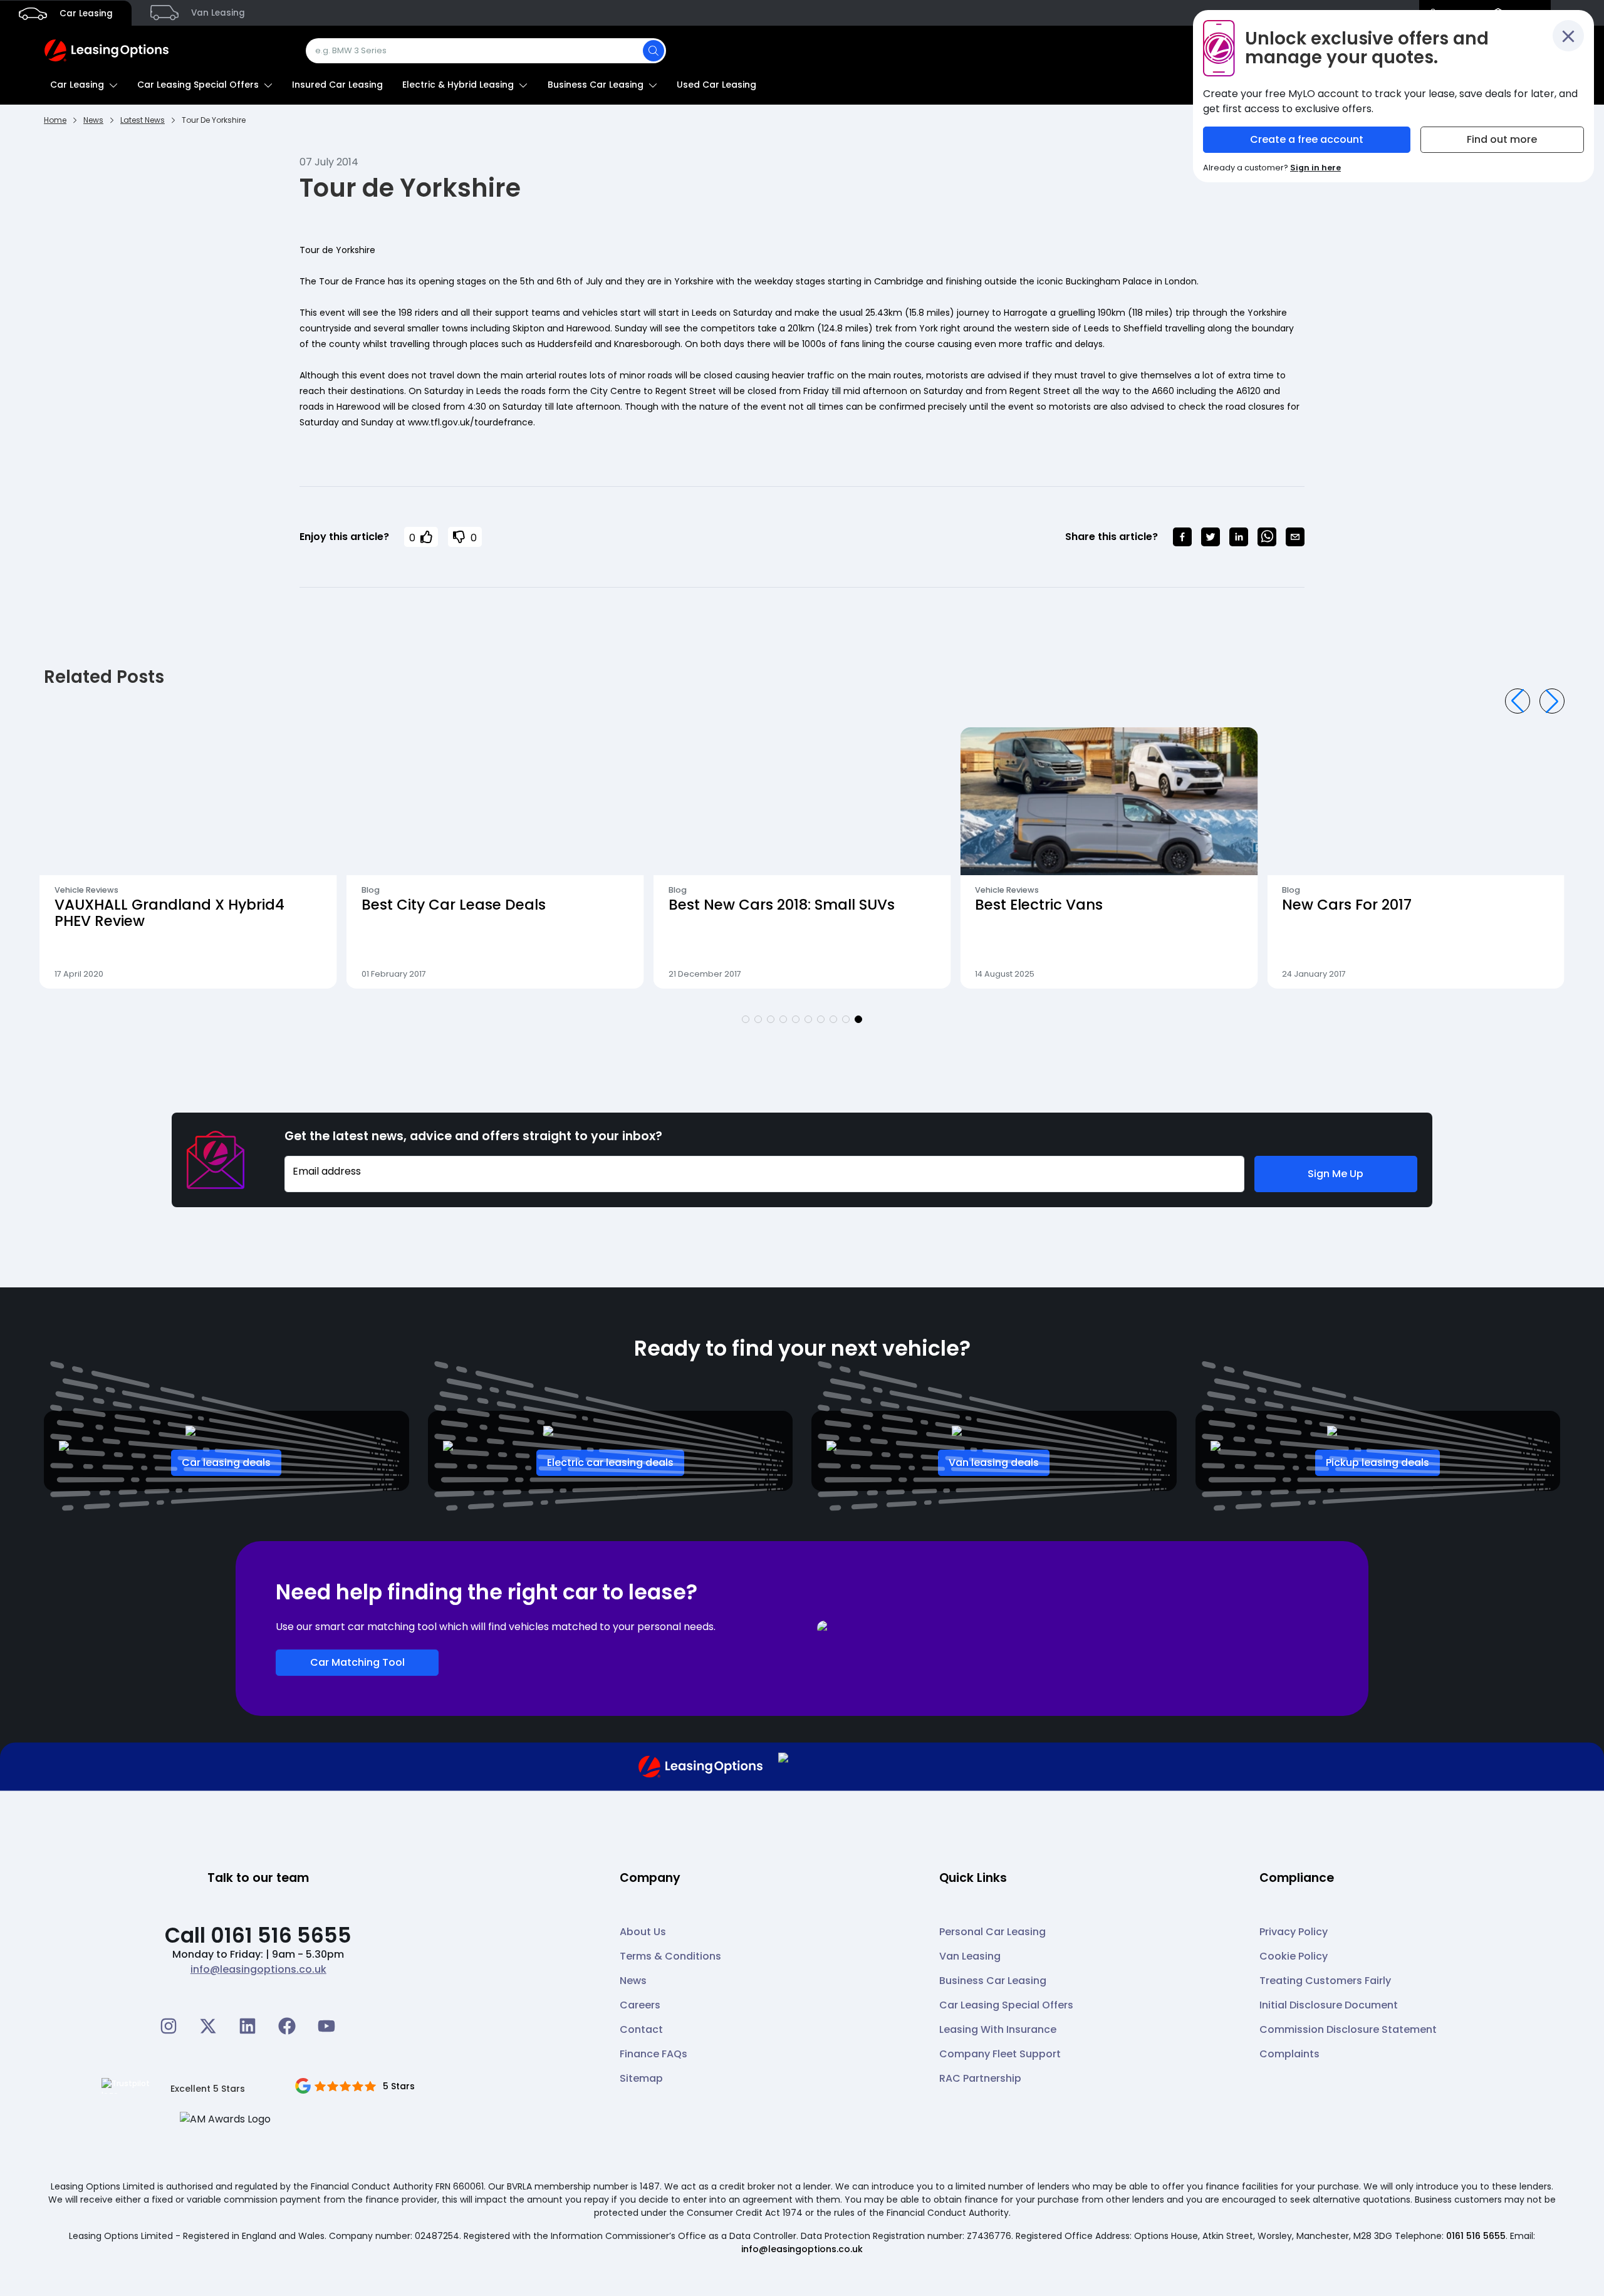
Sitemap (641, 2078)
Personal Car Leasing (992, 1932)
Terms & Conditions (670, 1956)
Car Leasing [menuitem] (85, 13)
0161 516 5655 (1476, 2236)
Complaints (1289, 2054)
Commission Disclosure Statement (1348, 2029)
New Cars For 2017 (1040, 905)
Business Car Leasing (993, 1981)
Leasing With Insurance (998, 2029)
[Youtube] (326, 2026)
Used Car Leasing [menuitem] (716, 85)
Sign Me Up (1336, 1174)
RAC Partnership (980, 2078)
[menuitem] (84, 85)
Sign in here (1315, 168)
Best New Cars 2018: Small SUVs (475, 905)
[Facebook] (287, 2026)
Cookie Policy (1294, 1956)
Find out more (1502, 139)
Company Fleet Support (1000, 2054)
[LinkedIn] (247, 2026)
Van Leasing (970, 1956)
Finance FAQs (654, 2054)
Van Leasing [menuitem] (217, 13)
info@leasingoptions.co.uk (258, 1969)
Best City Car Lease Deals (147, 905)
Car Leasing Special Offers (1006, 2005)
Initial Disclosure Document (1329, 2005)
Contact (641, 2029)
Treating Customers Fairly (1325, 1981)
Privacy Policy (1294, 1932)
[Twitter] (208, 2026)
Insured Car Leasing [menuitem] (337, 85)
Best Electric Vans (732, 905)
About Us (643, 1932)
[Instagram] (169, 2026)
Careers (640, 2005)
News (633, 1981)
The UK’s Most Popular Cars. (1383, 905)
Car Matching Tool (357, 1662)
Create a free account (1307, 139)
